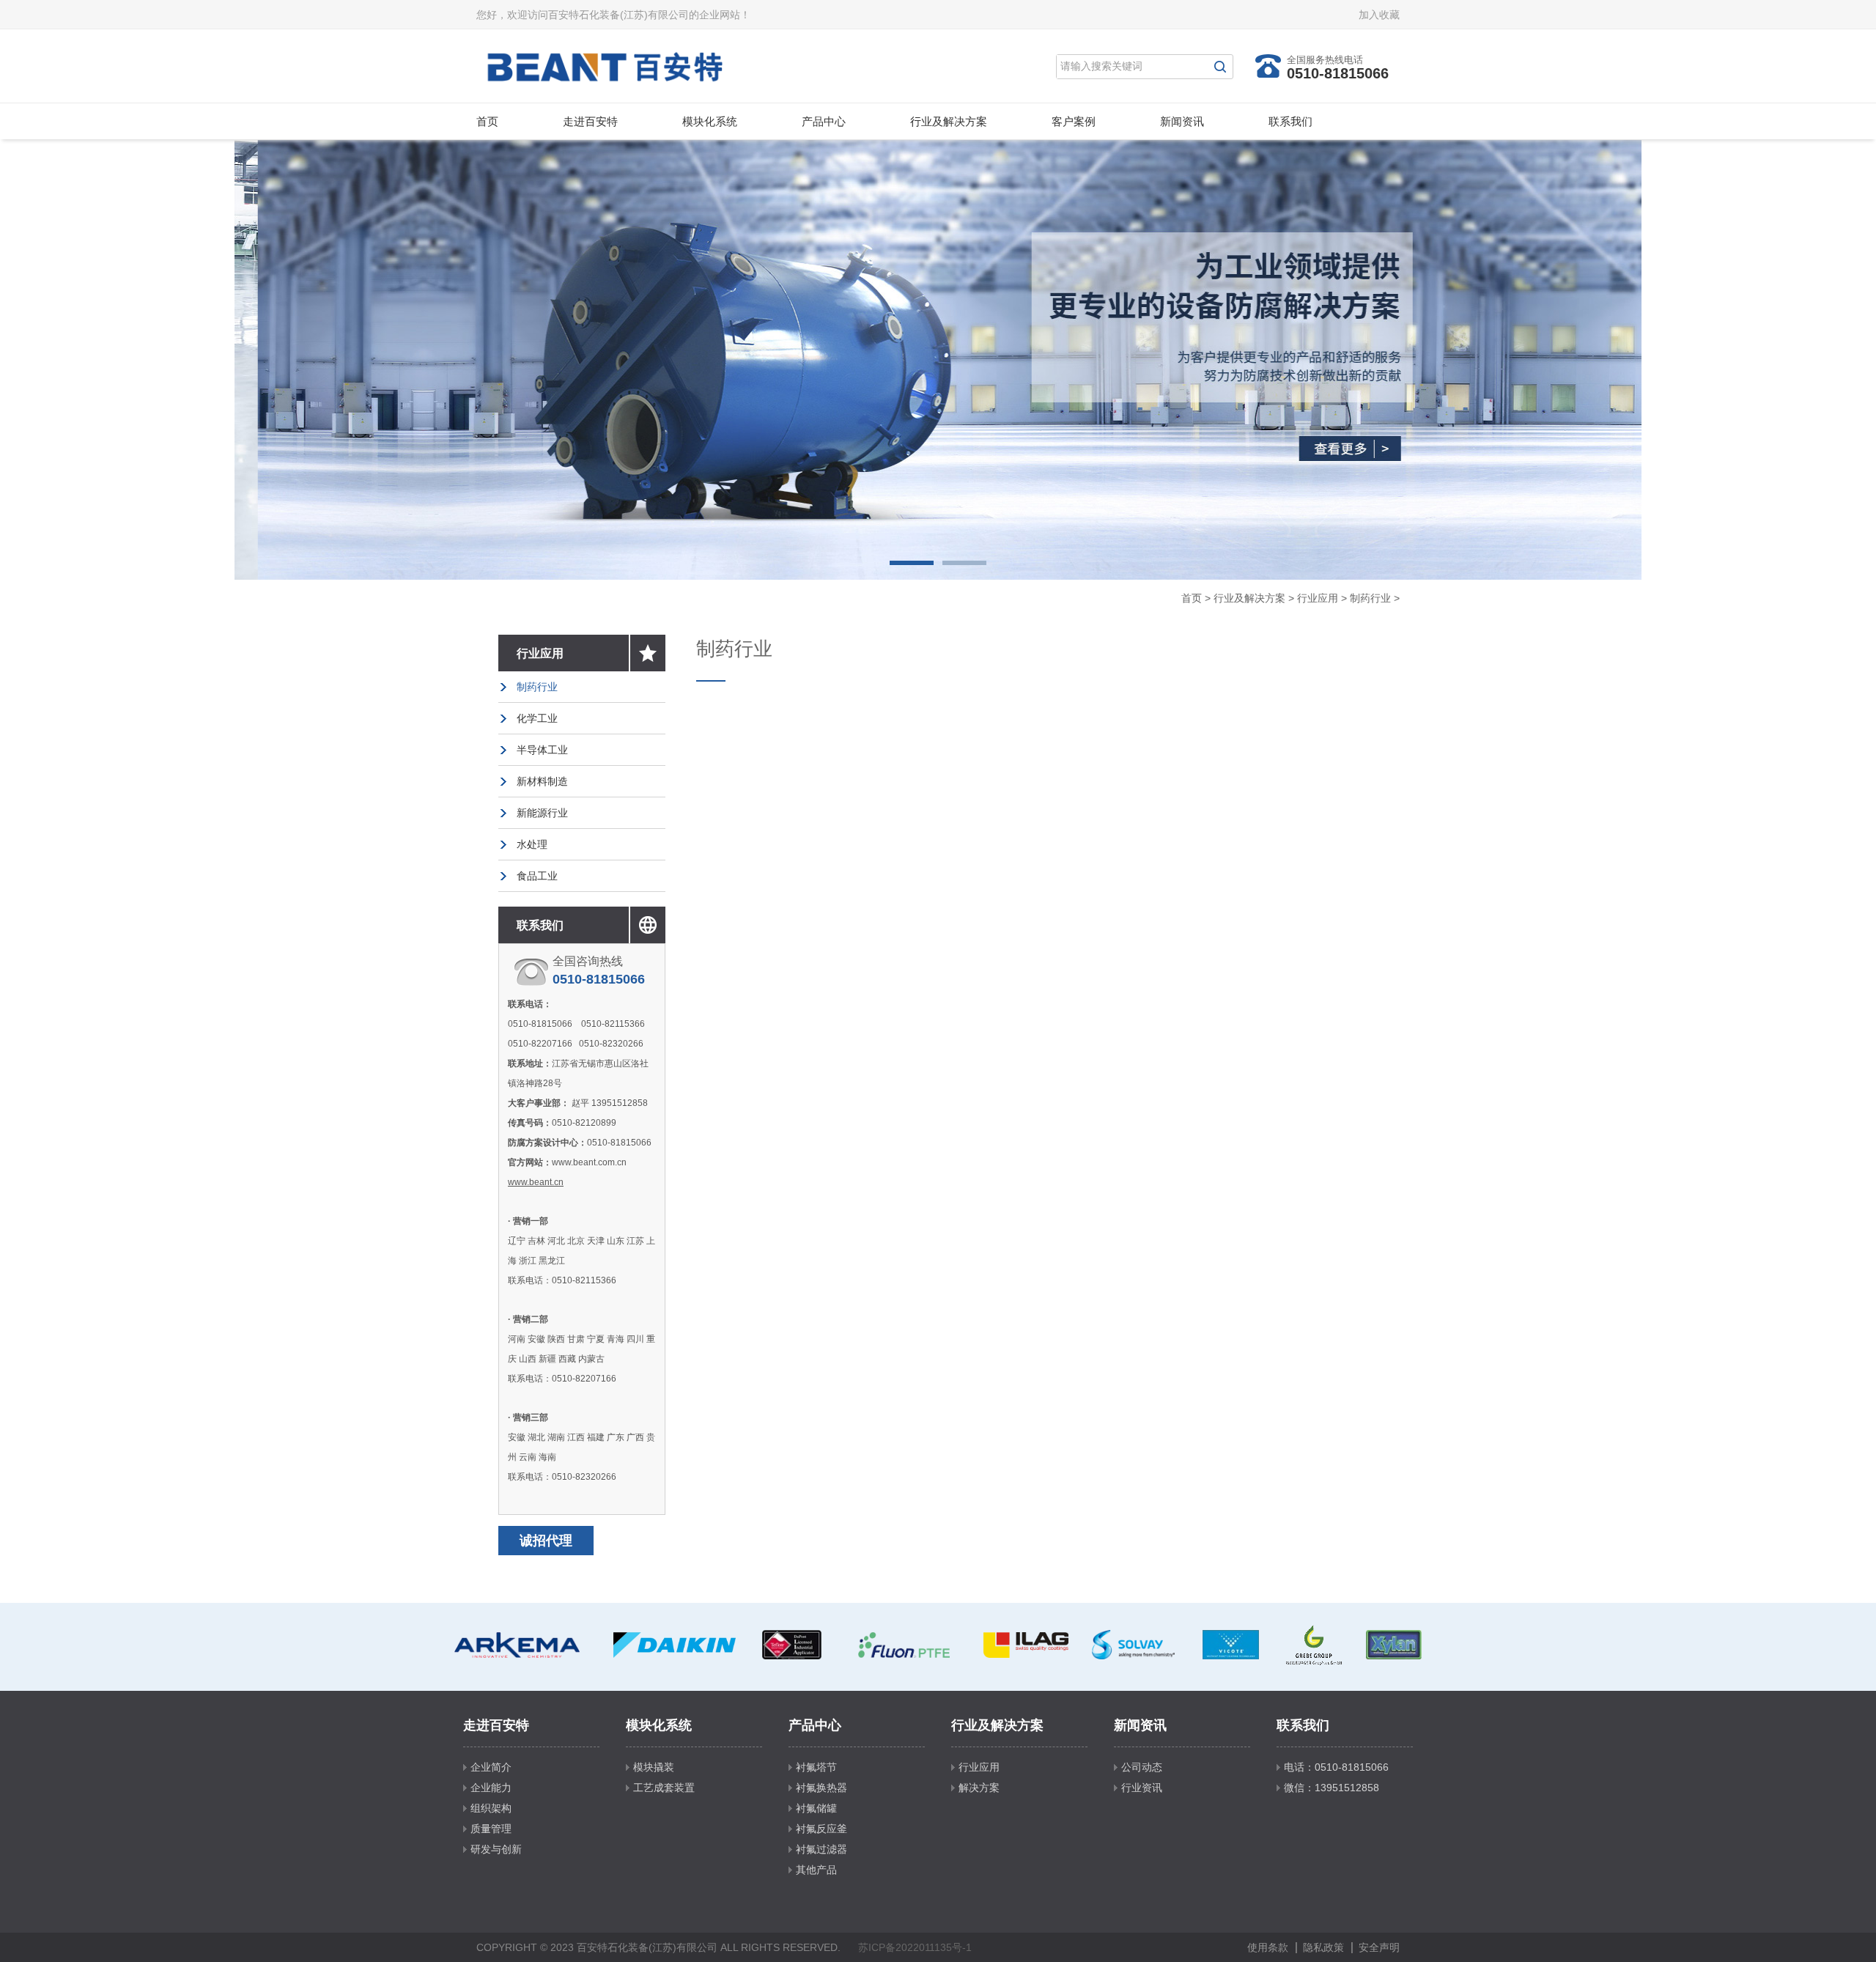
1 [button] (912, 563)
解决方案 (979, 1788)
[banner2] (938, 360)
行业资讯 (1142, 1788)
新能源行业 (542, 813)
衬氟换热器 (821, 1788)
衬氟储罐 (816, 1808)
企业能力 (491, 1788)
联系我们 (1290, 121)
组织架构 (491, 1808)
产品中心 (824, 121)
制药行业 (1370, 598)
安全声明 (1379, 1947)
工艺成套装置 (664, 1788)
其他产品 (816, 1870)
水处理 (532, 844)
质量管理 (491, 1829)
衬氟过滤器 (821, 1849)
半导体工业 (542, 750)
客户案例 (1074, 121)
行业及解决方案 (949, 121)
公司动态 (1142, 1767)
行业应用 (1318, 598)
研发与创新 (496, 1849)
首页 (487, 121)
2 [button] (964, 563)
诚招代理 (546, 1541)
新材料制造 (542, 781)
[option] (938, 360)
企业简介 (491, 1767)
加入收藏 (1379, 15)
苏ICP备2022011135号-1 (915, 1947)
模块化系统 (710, 121)
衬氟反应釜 (821, 1829)
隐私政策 (1323, 1947)
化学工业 (537, 718)
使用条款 (1268, 1947)
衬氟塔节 (816, 1767)
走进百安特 (590, 121)
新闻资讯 (1182, 121)
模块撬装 (654, 1767)
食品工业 (537, 876)
